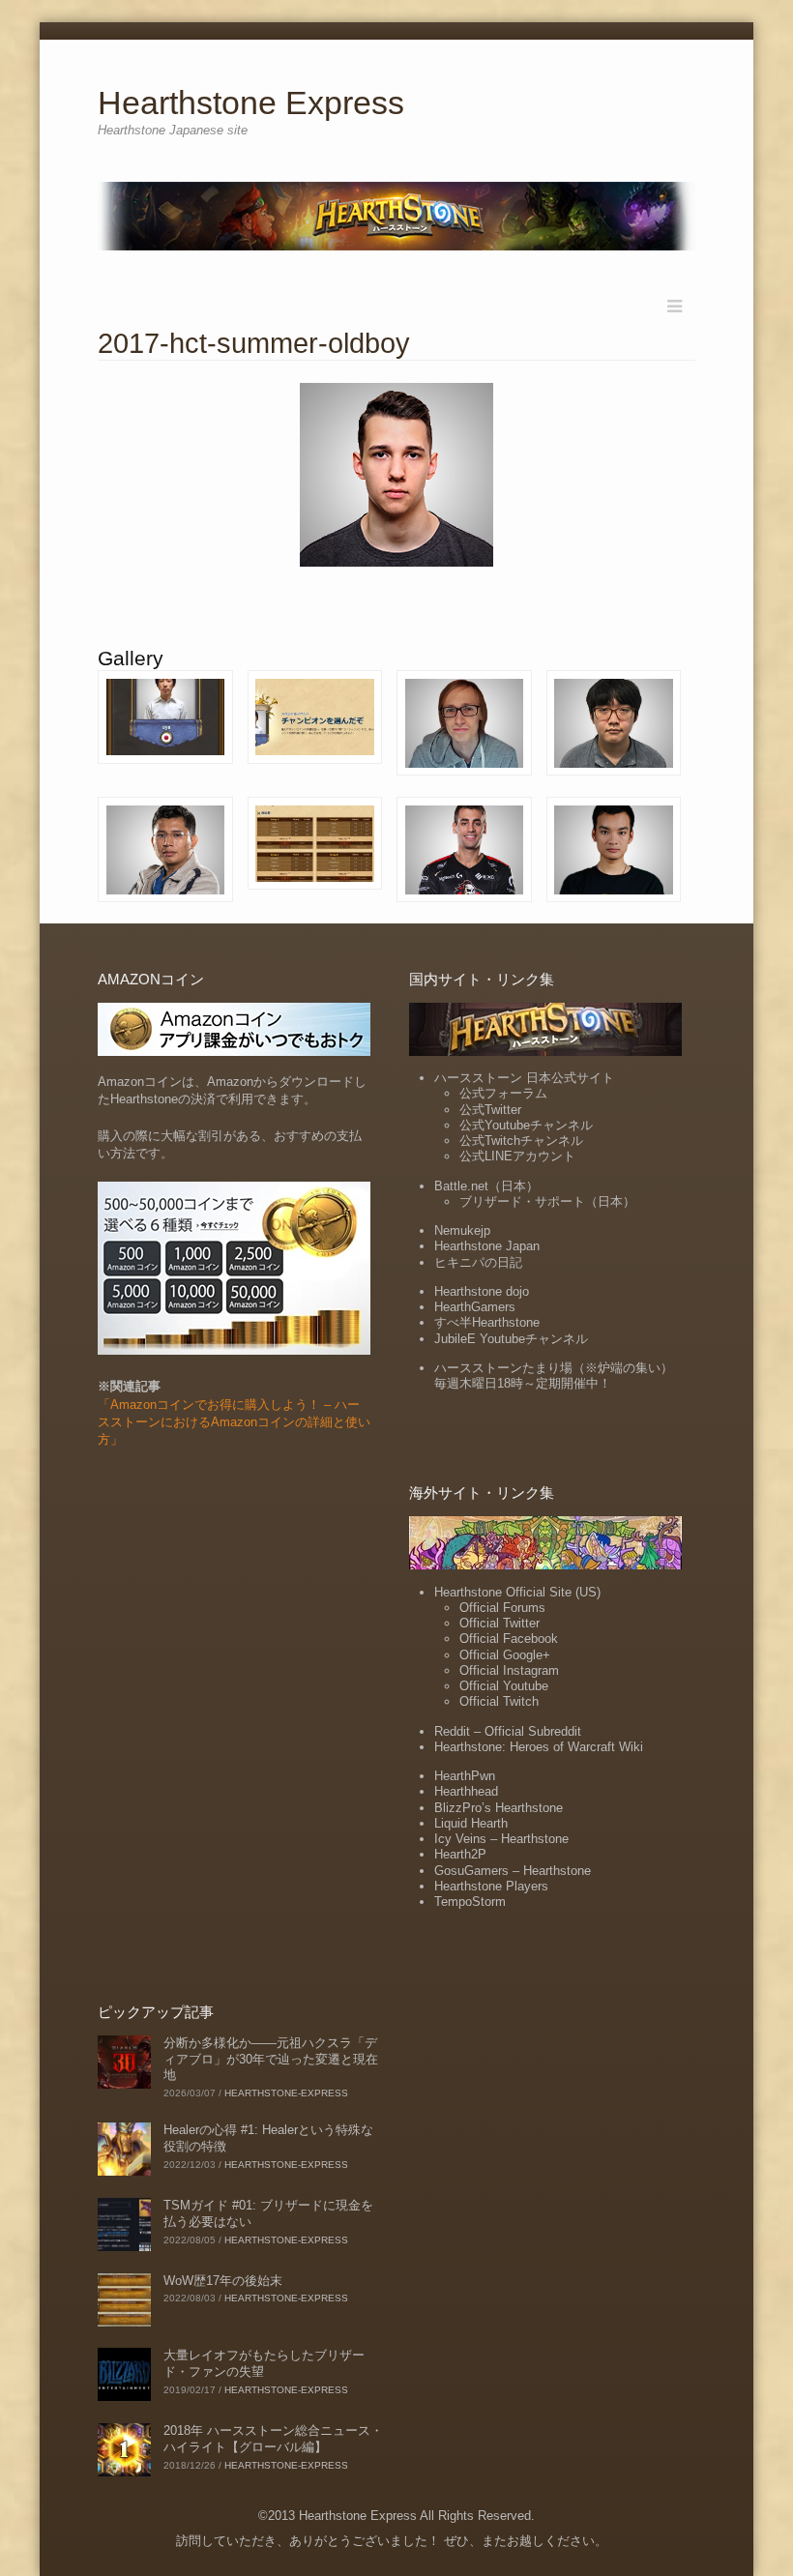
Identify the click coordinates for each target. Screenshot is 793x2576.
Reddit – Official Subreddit (508, 1731)
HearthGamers (475, 1307)
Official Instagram (509, 1670)
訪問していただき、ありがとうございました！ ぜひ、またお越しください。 (392, 2541)
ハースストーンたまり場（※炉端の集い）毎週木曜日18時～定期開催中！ (554, 1376)
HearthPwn (465, 1776)
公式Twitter (490, 1110)
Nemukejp (462, 1230)
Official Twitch (499, 1701)
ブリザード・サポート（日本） (547, 1201)
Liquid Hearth (471, 1823)
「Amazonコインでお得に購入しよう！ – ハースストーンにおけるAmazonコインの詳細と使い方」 (234, 1422)
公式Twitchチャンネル (521, 1141)
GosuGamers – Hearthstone (513, 1871)
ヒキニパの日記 (478, 1262)
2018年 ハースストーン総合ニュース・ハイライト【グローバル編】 (273, 2439)
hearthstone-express (286, 2093)
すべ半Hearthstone (487, 1322)
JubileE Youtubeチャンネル (511, 1339)
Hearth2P (460, 1854)
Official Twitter (499, 1623)
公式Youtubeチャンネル (526, 1125)
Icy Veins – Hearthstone (501, 1839)
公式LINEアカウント (517, 1156)
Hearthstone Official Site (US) (517, 1592)
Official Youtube (504, 1686)
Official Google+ (505, 1655)
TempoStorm (470, 1902)
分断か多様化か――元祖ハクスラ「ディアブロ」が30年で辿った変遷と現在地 (271, 2059)
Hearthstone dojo (482, 1291)
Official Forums (502, 1608)
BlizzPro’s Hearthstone (499, 1808)
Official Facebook (509, 1639)
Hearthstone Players (491, 1886)
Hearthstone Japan (487, 1246)
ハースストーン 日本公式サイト (524, 1078)
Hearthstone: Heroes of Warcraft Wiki (539, 1747)
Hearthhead (466, 1791)
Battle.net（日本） (486, 1186)
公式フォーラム (503, 1093)
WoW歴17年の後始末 (223, 2281)
